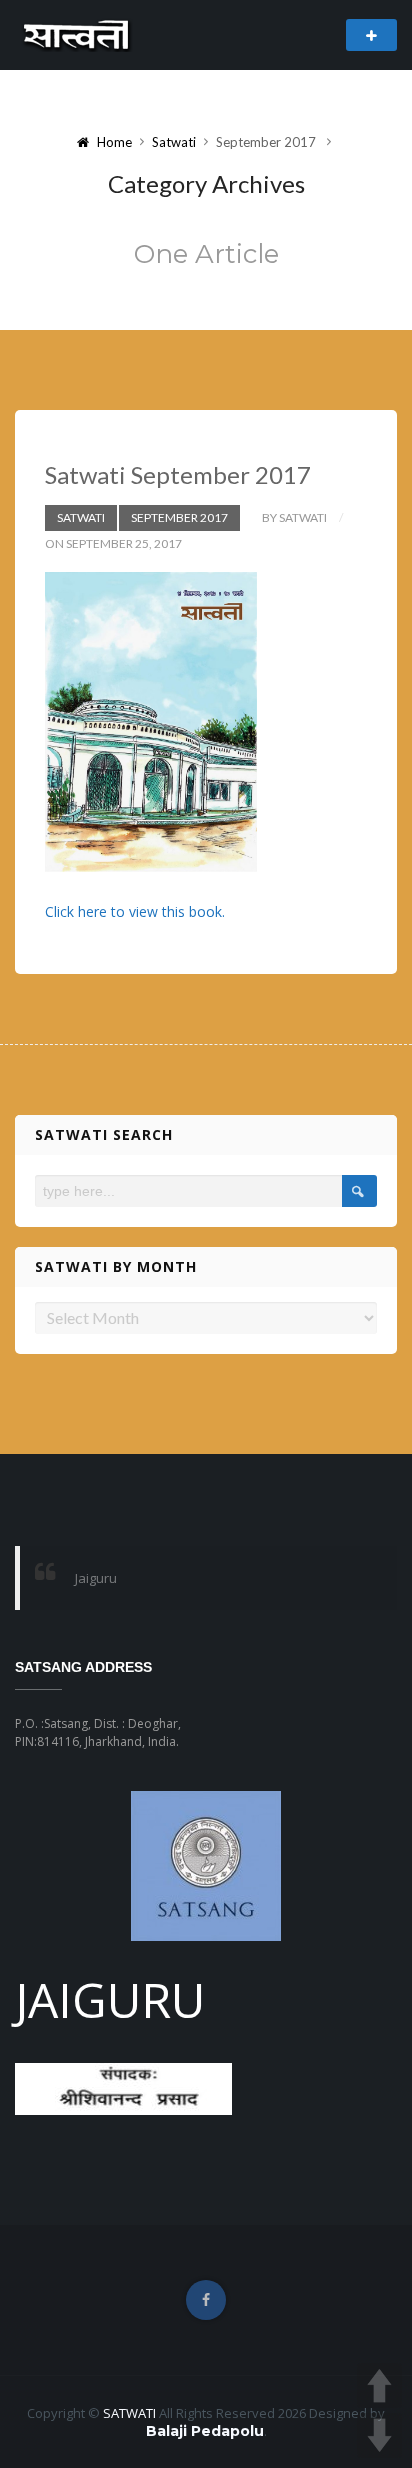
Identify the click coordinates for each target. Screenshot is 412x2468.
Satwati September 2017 (178, 474)
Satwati (174, 142)
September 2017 (179, 517)
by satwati (294, 517)
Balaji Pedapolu (205, 2431)
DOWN (379, 2435)
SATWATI (129, 2413)
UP (379, 2385)
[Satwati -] (78, 33)
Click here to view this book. (135, 911)
